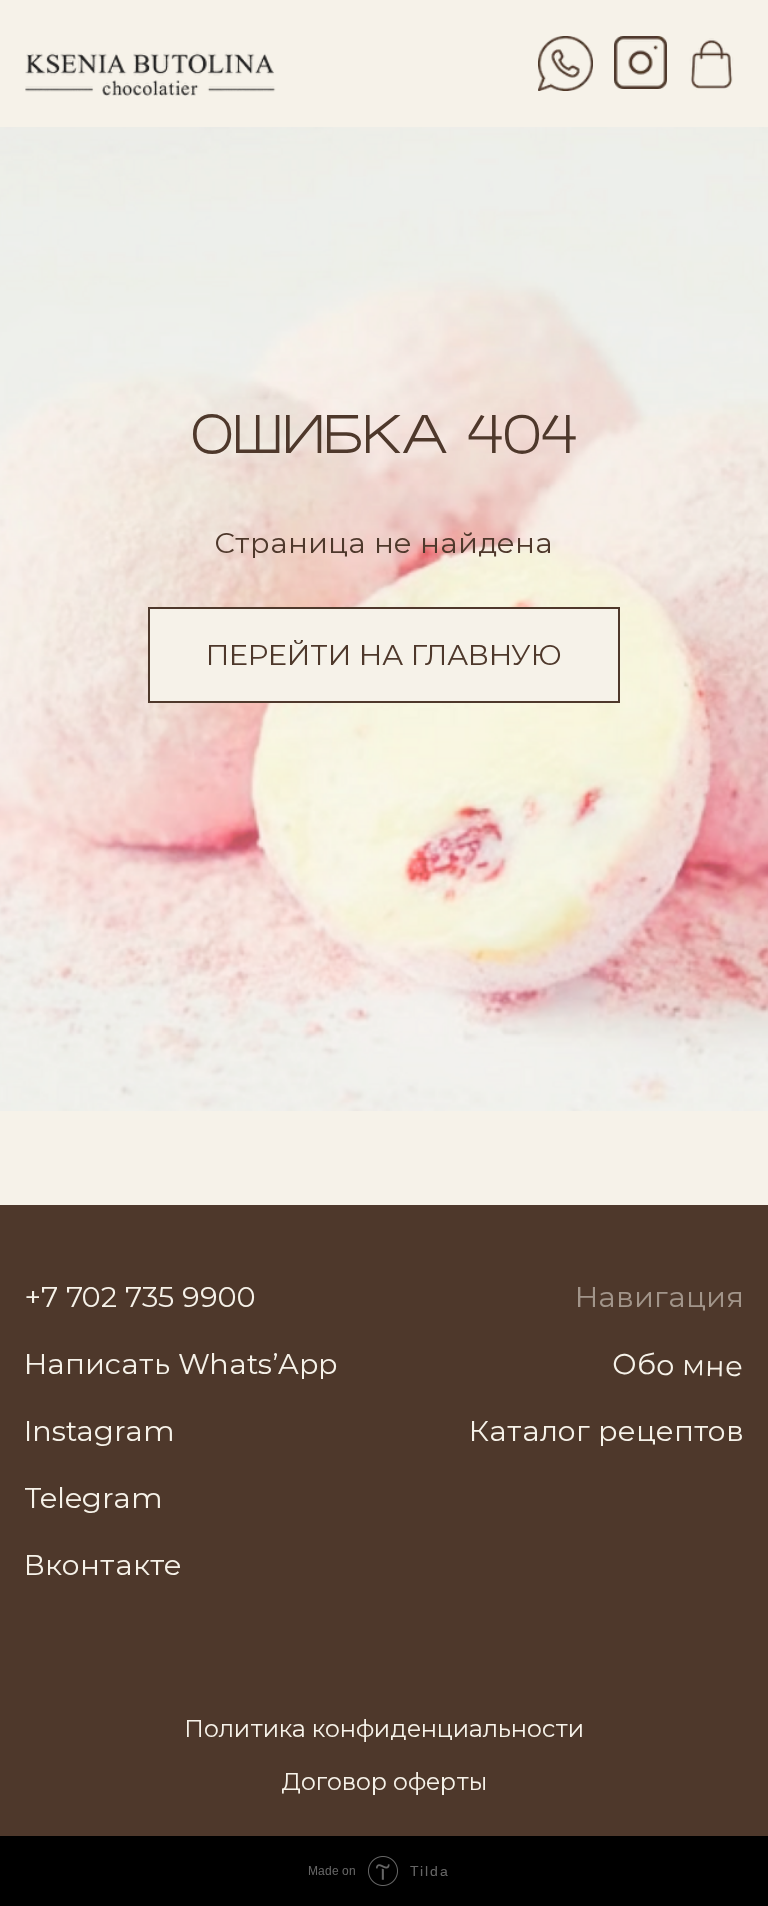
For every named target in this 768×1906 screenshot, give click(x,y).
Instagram (99, 1430)
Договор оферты (384, 1781)
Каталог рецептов (606, 1430)
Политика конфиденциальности (384, 1728)
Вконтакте (103, 1564)
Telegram (93, 1497)
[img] (640, 62)
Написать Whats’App (180, 1363)
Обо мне (679, 1364)
